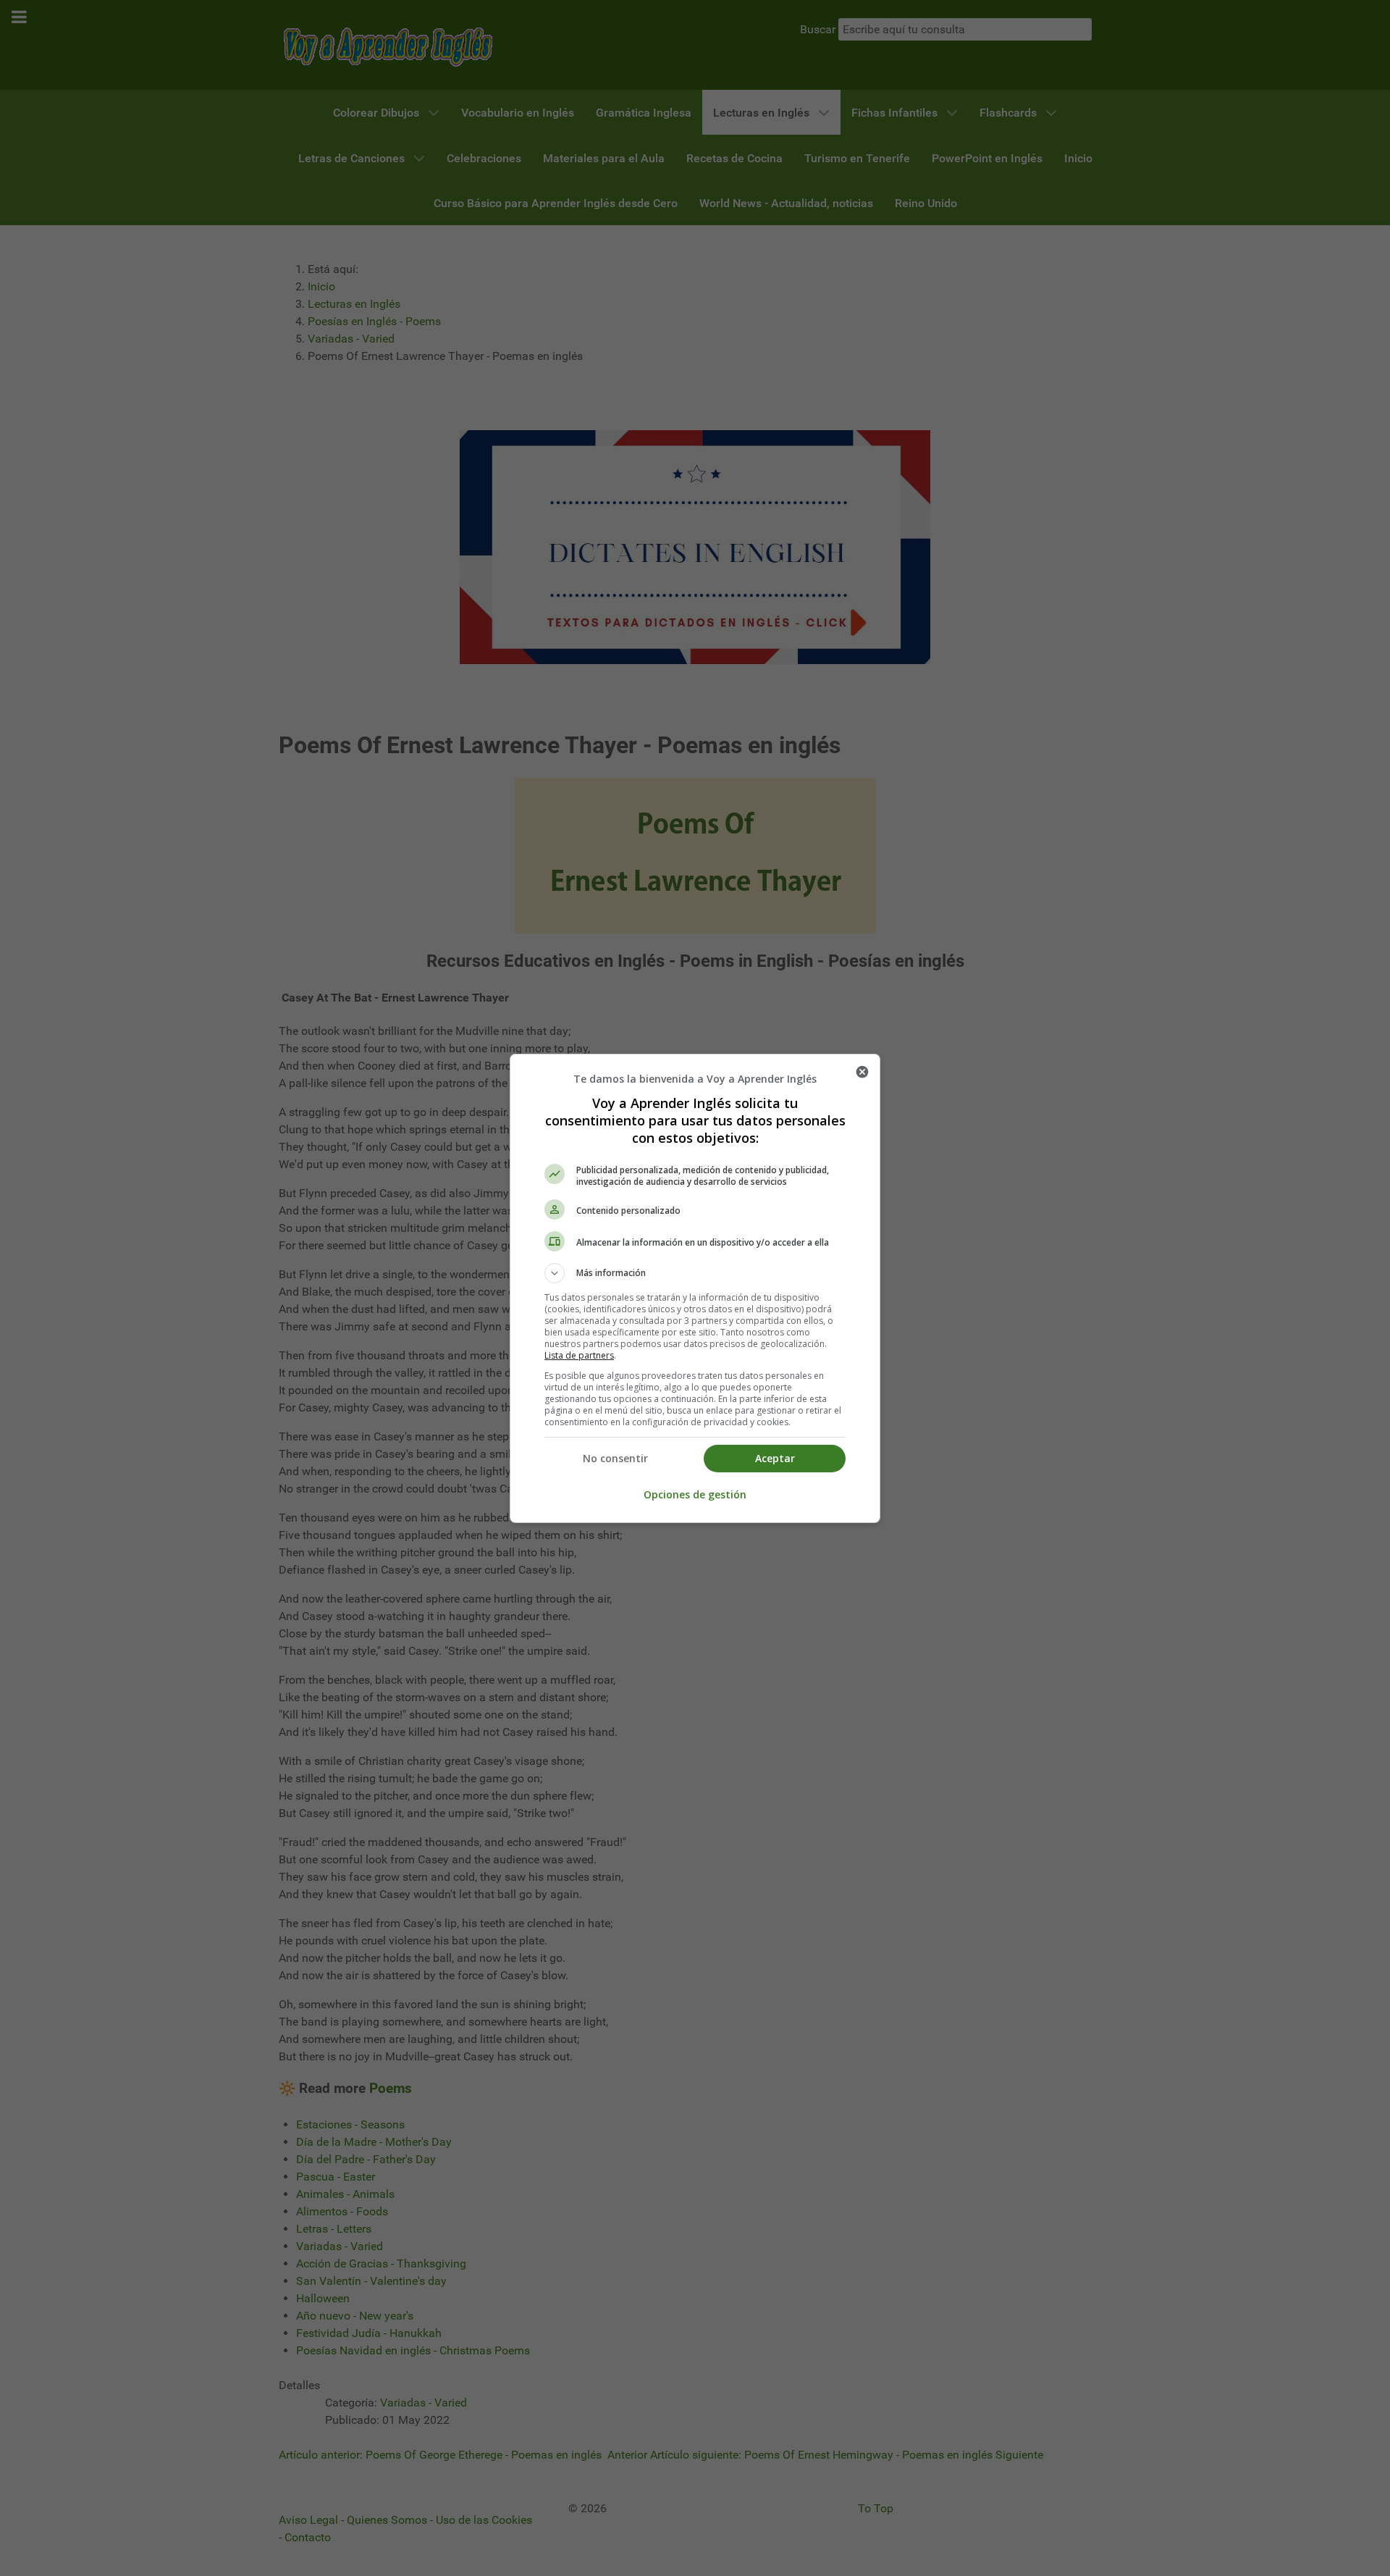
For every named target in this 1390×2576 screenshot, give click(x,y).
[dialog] (695, 1288)
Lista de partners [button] (579, 1355)
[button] (695, 1273)
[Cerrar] (862, 1072)
